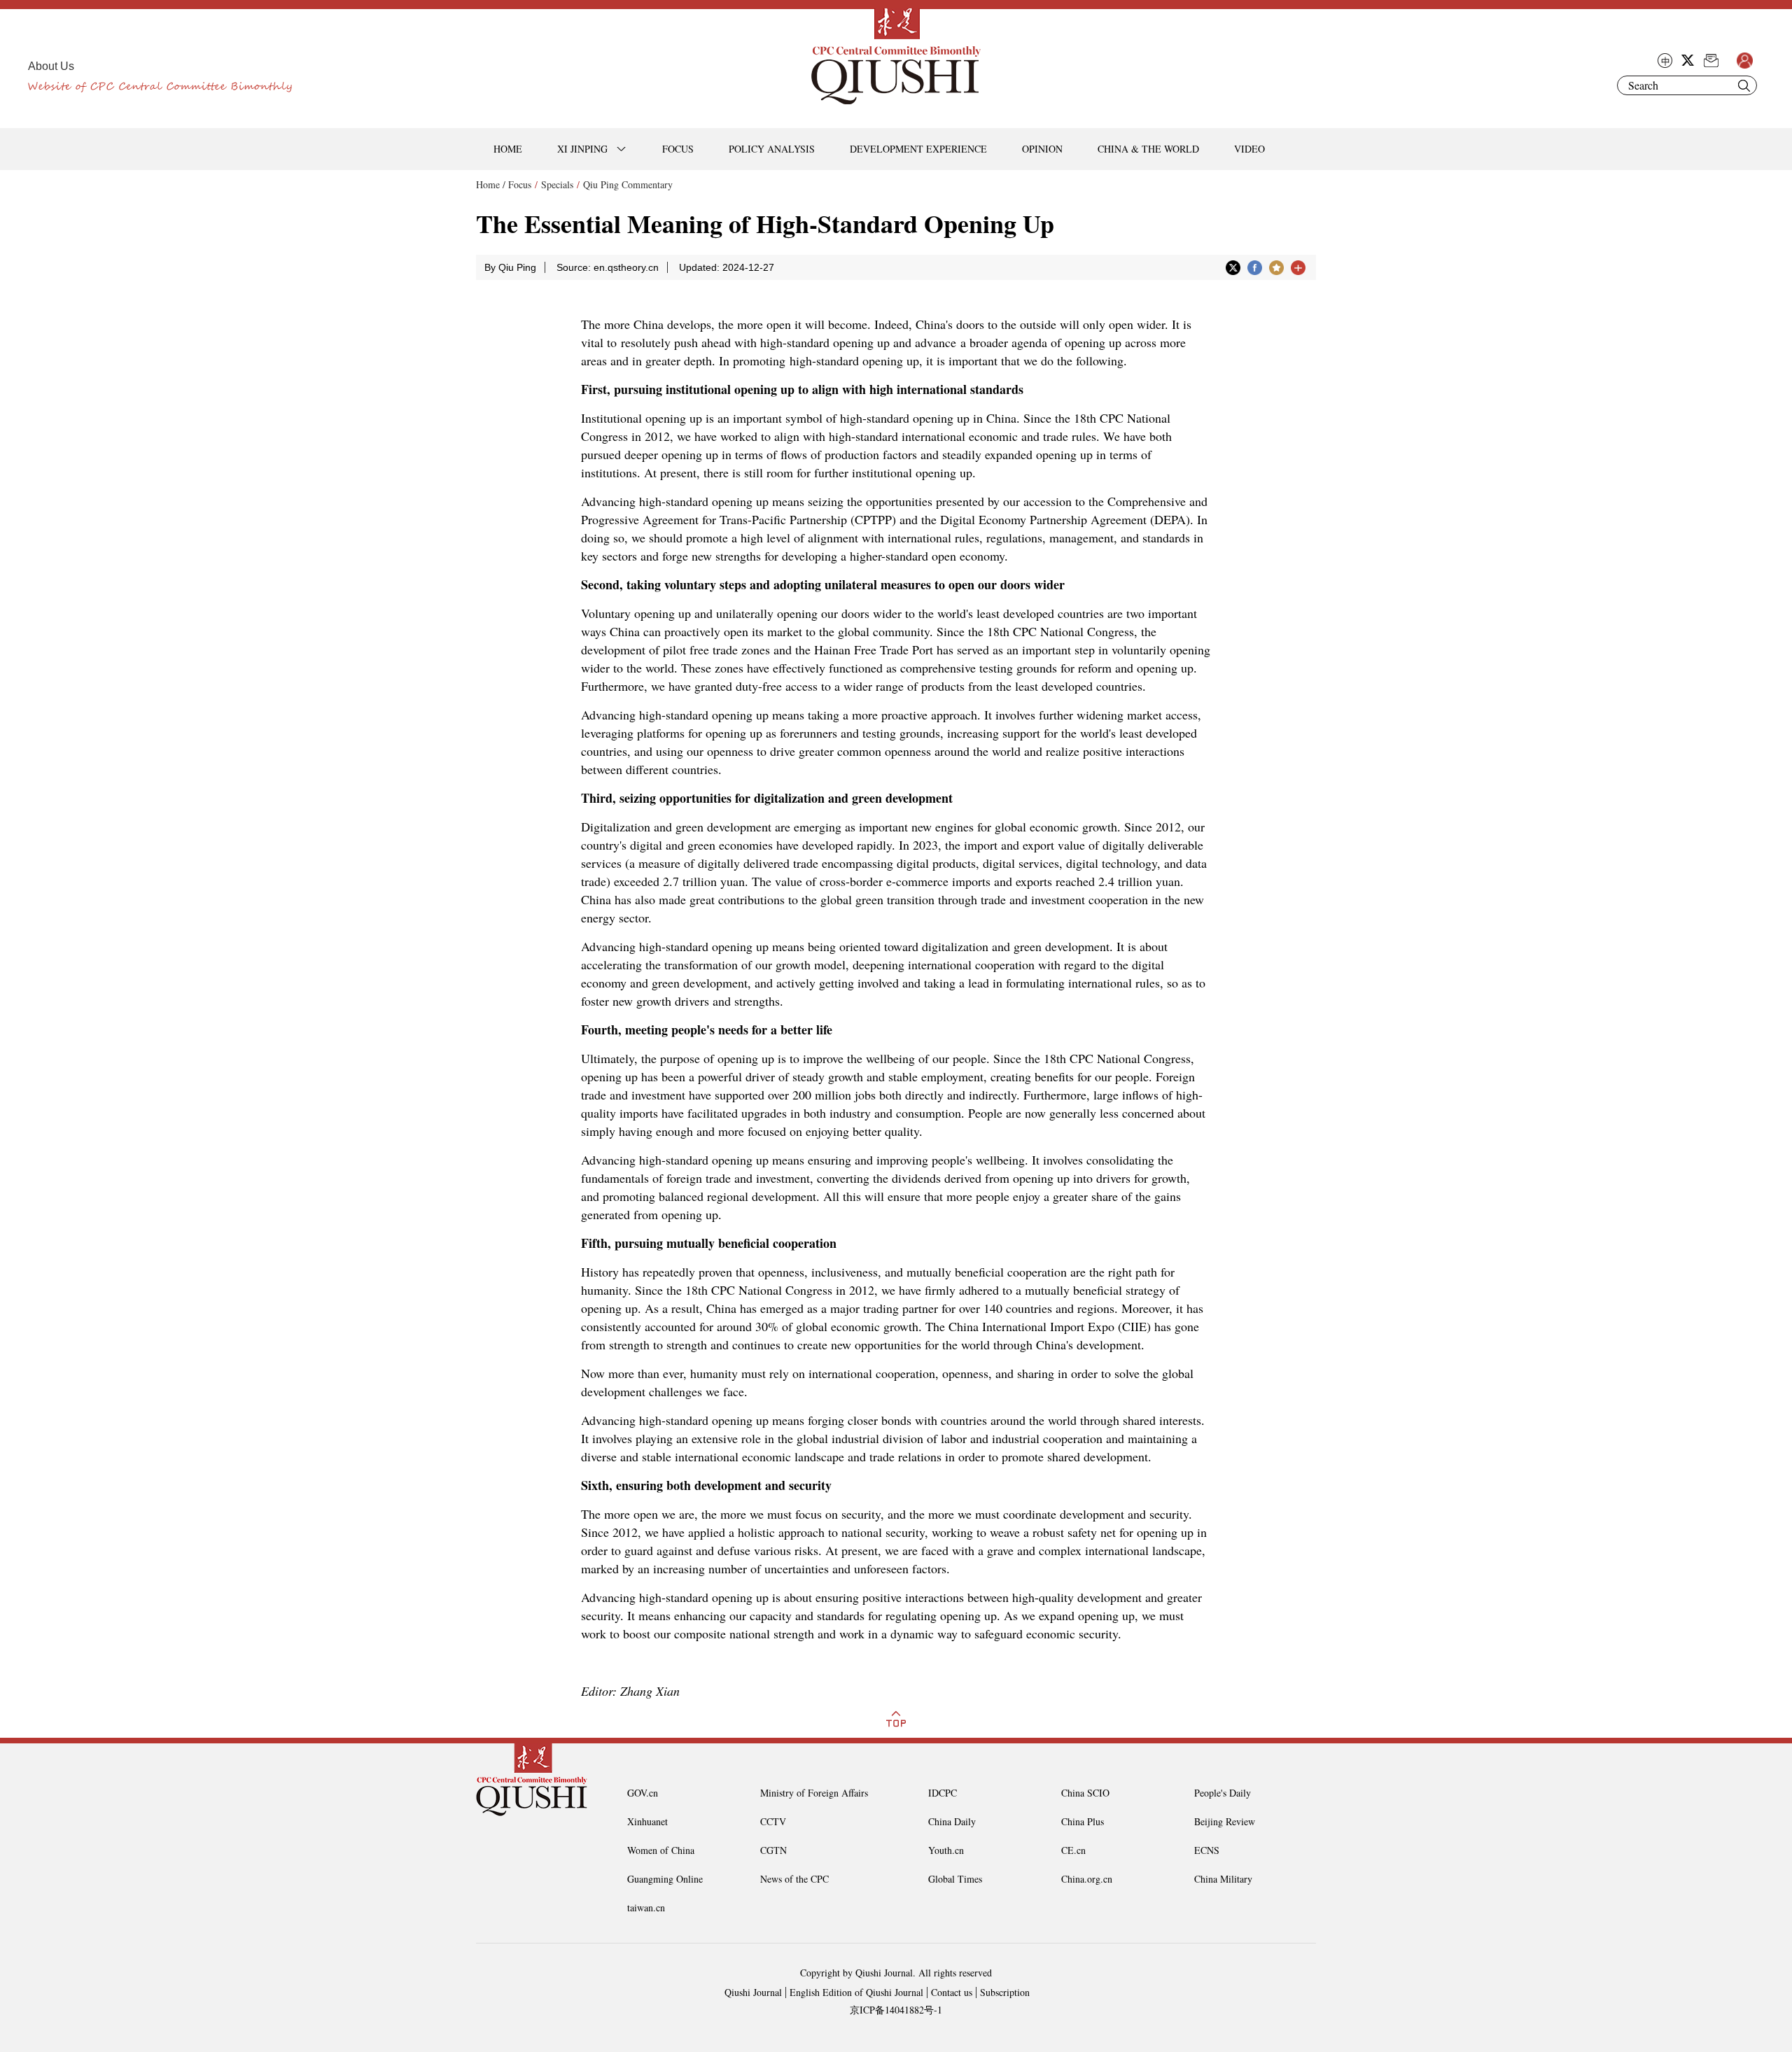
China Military (1223, 1879)
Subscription (1005, 1992)
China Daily (952, 1821)
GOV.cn (643, 1793)
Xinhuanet (647, 1821)
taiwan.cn (646, 1907)
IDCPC (943, 1793)
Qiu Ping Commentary (628, 184)
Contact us (952, 1992)
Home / (491, 184)
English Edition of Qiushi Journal (856, 1992)
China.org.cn (1087, 1879)
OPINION (1042, 149)
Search (1744, 85)
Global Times (955, 1879)
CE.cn (1073, 1850)
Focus (520, 184)
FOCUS (678, 149)
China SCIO (1085, 1793)
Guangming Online (665, 1879)
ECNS (1207, 1850)
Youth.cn (946, 1850)
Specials (557, 184)
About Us (51, 66)
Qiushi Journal (753, 1992)
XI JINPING (582, 149)
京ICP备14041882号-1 (896, 2010)
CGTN (773, 1850)
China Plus (1083, 1821)
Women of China (661, 1850)
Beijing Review (1225, 1821)
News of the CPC (794, 1879)
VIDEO (1249, 149)
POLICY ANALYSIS (772, 149)
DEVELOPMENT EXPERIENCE (918, 149)
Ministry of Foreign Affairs (814, 1793)
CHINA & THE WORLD (1148, 149)
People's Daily (1223, 1793)
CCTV (773, 1821)
